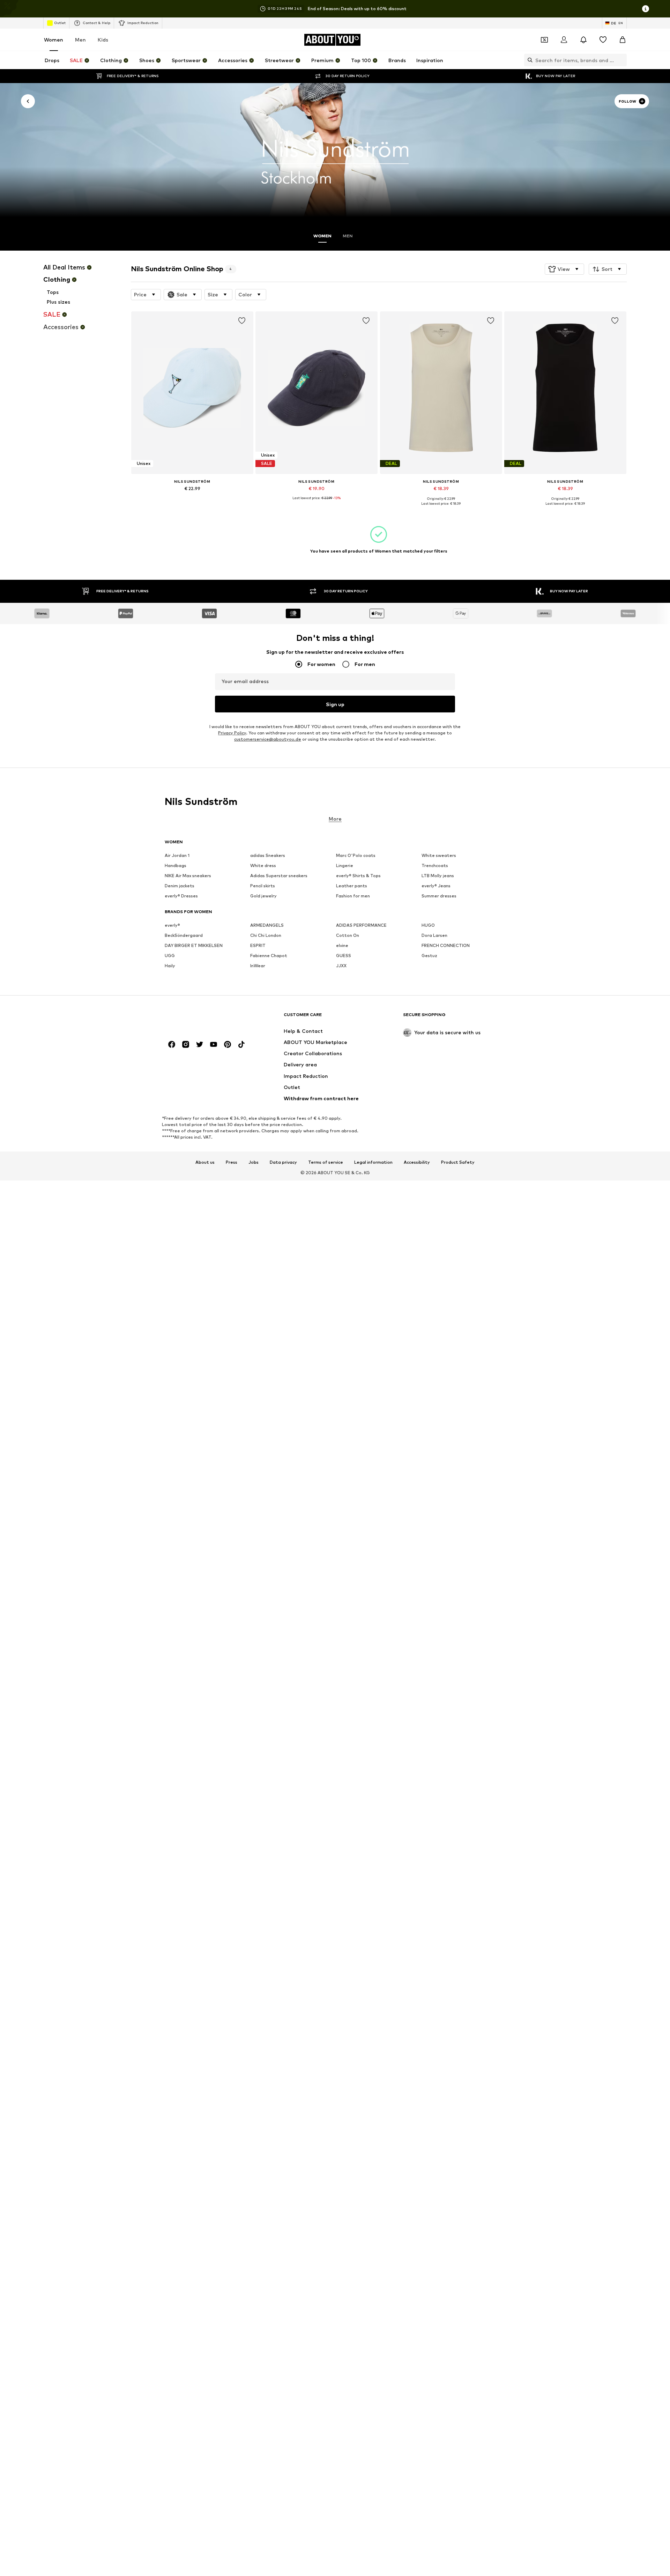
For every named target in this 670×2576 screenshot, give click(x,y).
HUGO (428, 925)
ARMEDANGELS (267, 925)
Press (232, 1162)
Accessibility (417, 1162)
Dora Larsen (434, 935)
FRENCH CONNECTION (446, 945)
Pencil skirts (263, 886)
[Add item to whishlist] (241, 321)
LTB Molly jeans (438, 876)
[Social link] (172, 1044)
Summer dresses (439, 896)
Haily (170, 966)
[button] (564, 269)
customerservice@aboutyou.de (268, 739)
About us (205, 1162)
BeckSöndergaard (184, 935)
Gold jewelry (263, 896)
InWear (258, 966)
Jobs (254, 1162)
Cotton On (348, 935)
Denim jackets (180, 886)
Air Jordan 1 (177, 855)
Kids (103, 40)
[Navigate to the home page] (203, 1018)
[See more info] (192, 498)
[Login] (564, 40)
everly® (172, 925)
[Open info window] (646, 9)
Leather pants (352, 886)
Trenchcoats (435, 865)
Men (80, 40)
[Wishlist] (603, 40)
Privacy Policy (232, 733)
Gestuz (429, 956)
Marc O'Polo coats (356, 855)
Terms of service (326, 1162)
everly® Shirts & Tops (358, 876)
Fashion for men (353, 896)
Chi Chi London (266, 935)
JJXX (341, 966)
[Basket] (623, 40)
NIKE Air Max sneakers (188, 876)
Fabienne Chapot (269, 956)
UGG (170, 956)
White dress (263, 865)
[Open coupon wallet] (544, 40)
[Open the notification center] (583, 40)
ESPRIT (258, 945)
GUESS (344, 956)
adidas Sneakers (268, 855)
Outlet (60, 23)
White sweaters (439, 855)
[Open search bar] (528, 60)
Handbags (176, 865)
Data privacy (283, 1162)
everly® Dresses (181, 896)
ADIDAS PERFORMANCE (361, 925)
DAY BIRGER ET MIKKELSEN (194, 945)
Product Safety (458, 1162)
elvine (342, 945)
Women (54, 40)
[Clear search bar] (621, 60)
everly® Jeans (436, 886)
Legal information (373, 1162)
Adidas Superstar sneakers (279, 876)
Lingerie (345, 865)
